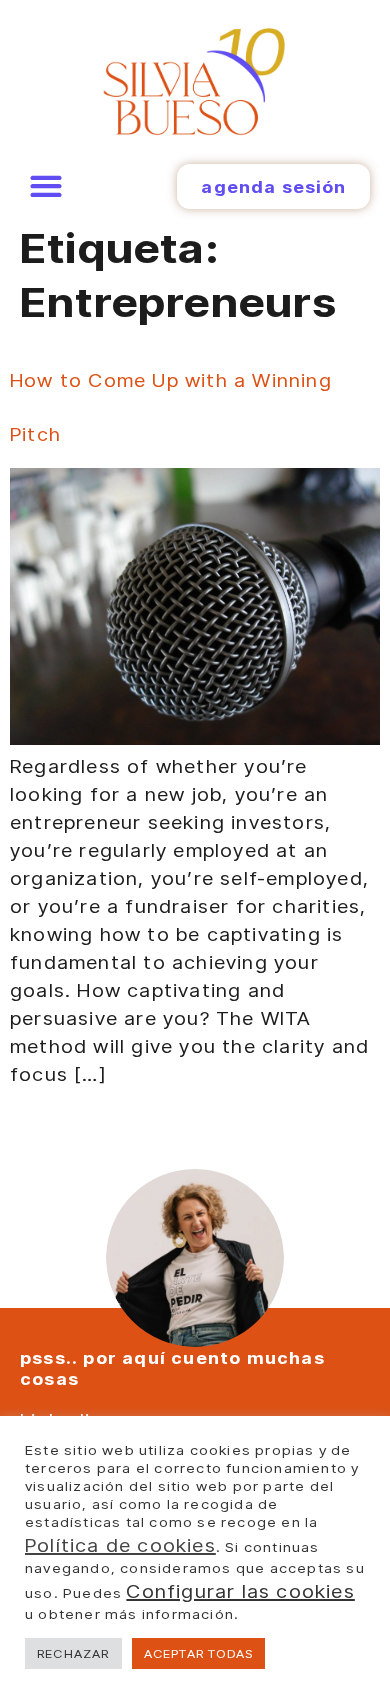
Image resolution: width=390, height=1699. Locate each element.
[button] (46, 186)
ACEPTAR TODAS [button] (199, 1653)
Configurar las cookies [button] (240, 1591)
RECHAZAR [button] (73, 1653)
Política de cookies (120, 1545)
